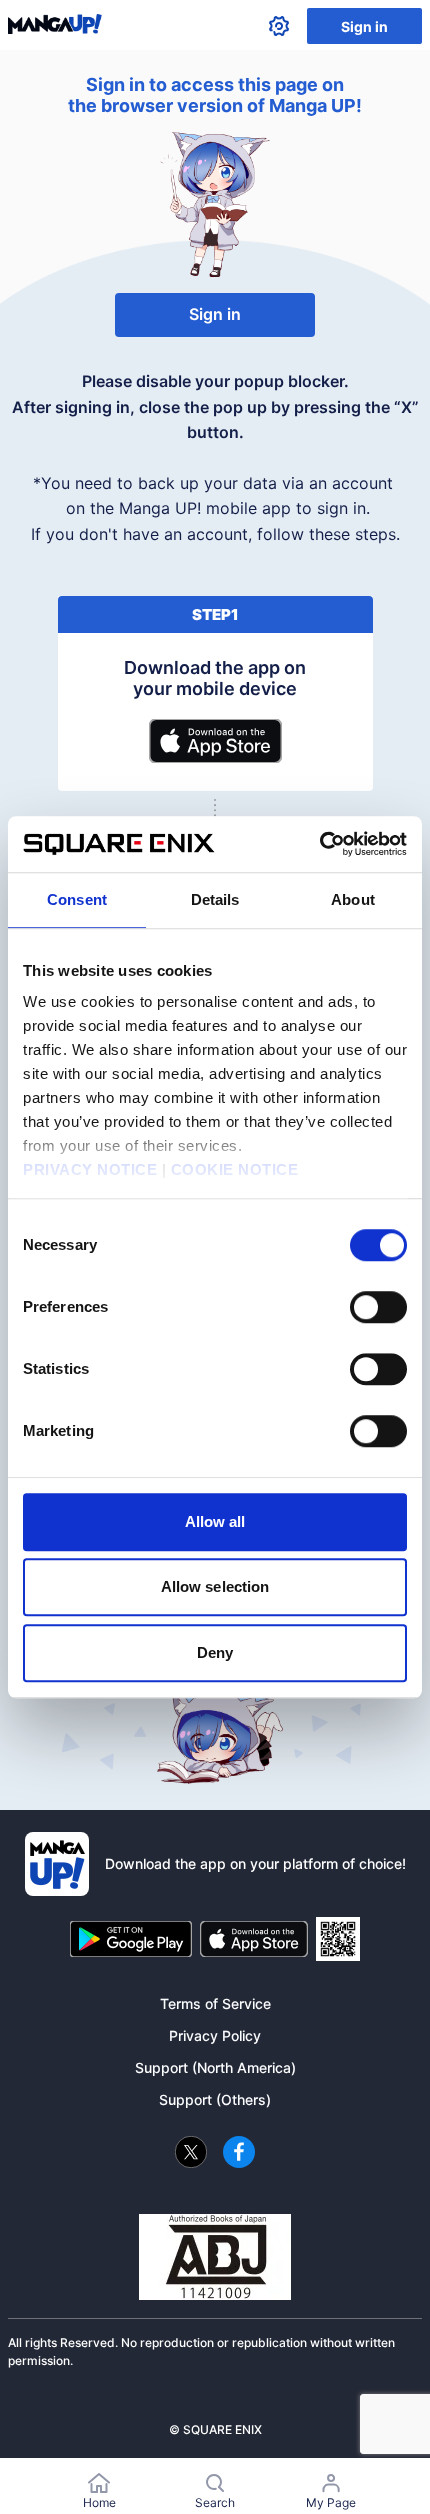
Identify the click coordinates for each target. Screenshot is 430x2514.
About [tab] (353, 899)
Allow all (215, 1521)
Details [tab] (215, 899)
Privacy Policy (215, 2035)
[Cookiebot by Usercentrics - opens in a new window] (319, 844)
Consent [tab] (77, 899)
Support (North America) (215, 2067)
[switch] (378, 1307)
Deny (215, 1652)
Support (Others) (215, 2099)
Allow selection (215, 1586)
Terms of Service (215, 2003)
